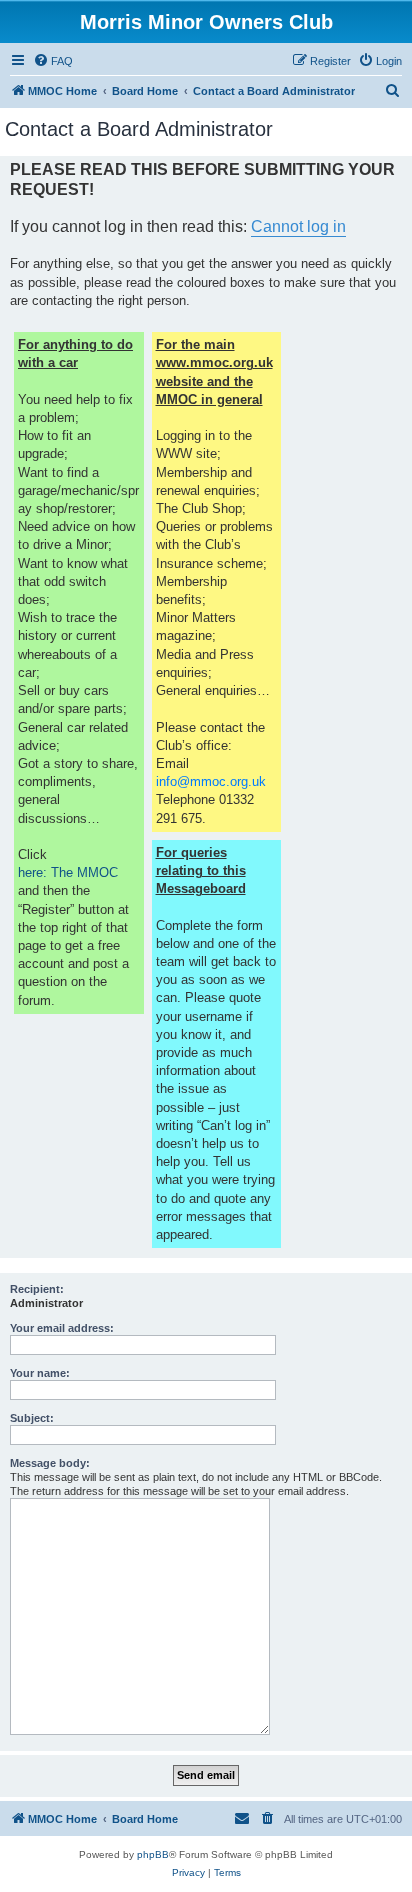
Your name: (40, 1373)
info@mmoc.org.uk (211, 781)
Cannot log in (298, 226)
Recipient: (37, 1289)
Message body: (50, 1463)
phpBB (153, 1854)
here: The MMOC (68, 872)
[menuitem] (53, 61)
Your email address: (62, 1328)
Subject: (32, 1418)
